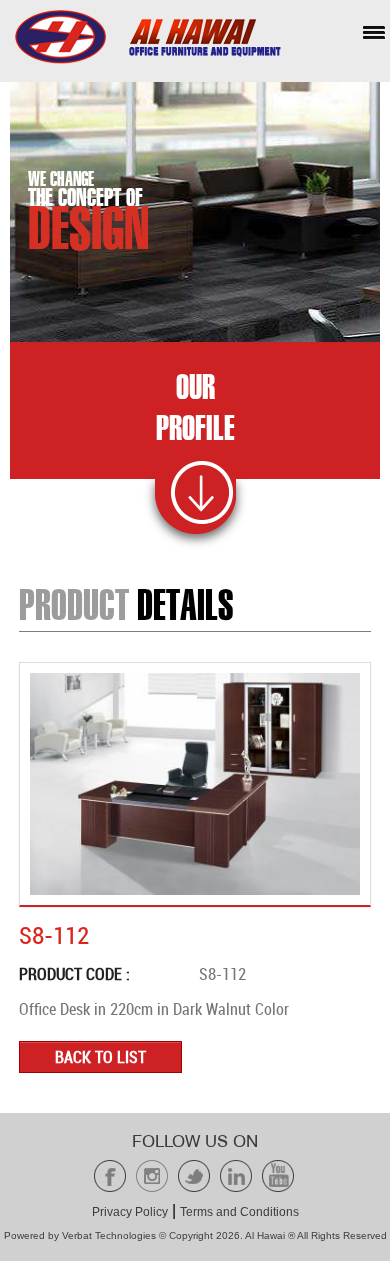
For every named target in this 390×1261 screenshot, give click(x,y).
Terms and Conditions (239, 1212)
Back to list (100, 1057)
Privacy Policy (130, 1212)
